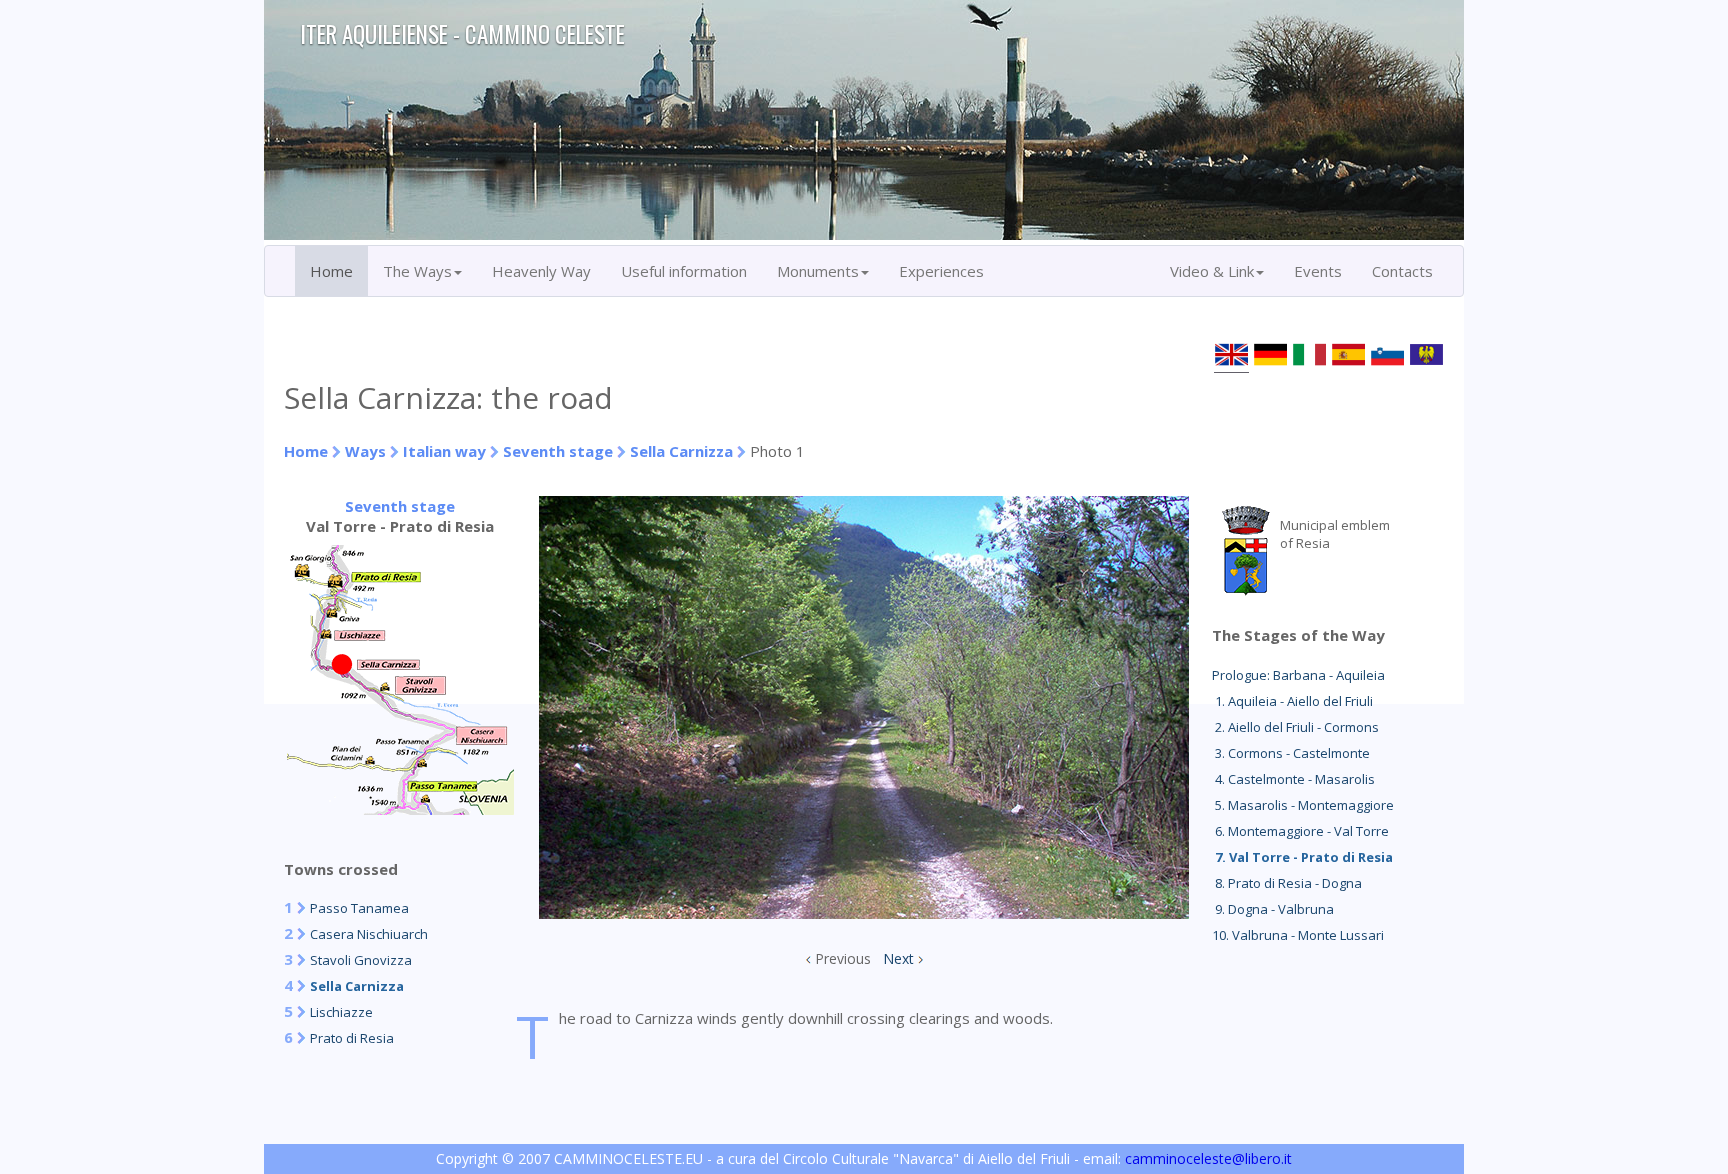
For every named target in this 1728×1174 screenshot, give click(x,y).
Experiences (941, 271)
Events (1318, 271)
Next (898, 958)
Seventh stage (558, 451)
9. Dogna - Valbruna (1273, 909)
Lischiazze (341, 1012)
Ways (365, 451)
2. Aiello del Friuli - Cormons (1295, 727)
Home (331, 271)
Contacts (1402, 271)
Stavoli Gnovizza (361, 960)
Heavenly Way (541, 271)
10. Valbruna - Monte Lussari (1298, 935)
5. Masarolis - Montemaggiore (1303, 805)
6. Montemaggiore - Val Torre (1300, 831)
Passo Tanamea (359, 908)
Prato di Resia (352, 1038)
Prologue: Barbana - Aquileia (1298, 675)
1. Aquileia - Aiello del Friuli (1292, 701)
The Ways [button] (417, 271)
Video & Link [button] (1212, 271)
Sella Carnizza (681, 451)
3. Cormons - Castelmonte (1291, 753)
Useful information (684, 271)
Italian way (444, 451)
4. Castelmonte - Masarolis (1293, 779)
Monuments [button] (818, 271)
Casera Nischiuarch (369, 934)
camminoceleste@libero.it (1208, 1158)
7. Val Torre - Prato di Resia (1302, 857)
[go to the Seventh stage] (400, 809)
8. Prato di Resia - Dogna (1287, 883)
